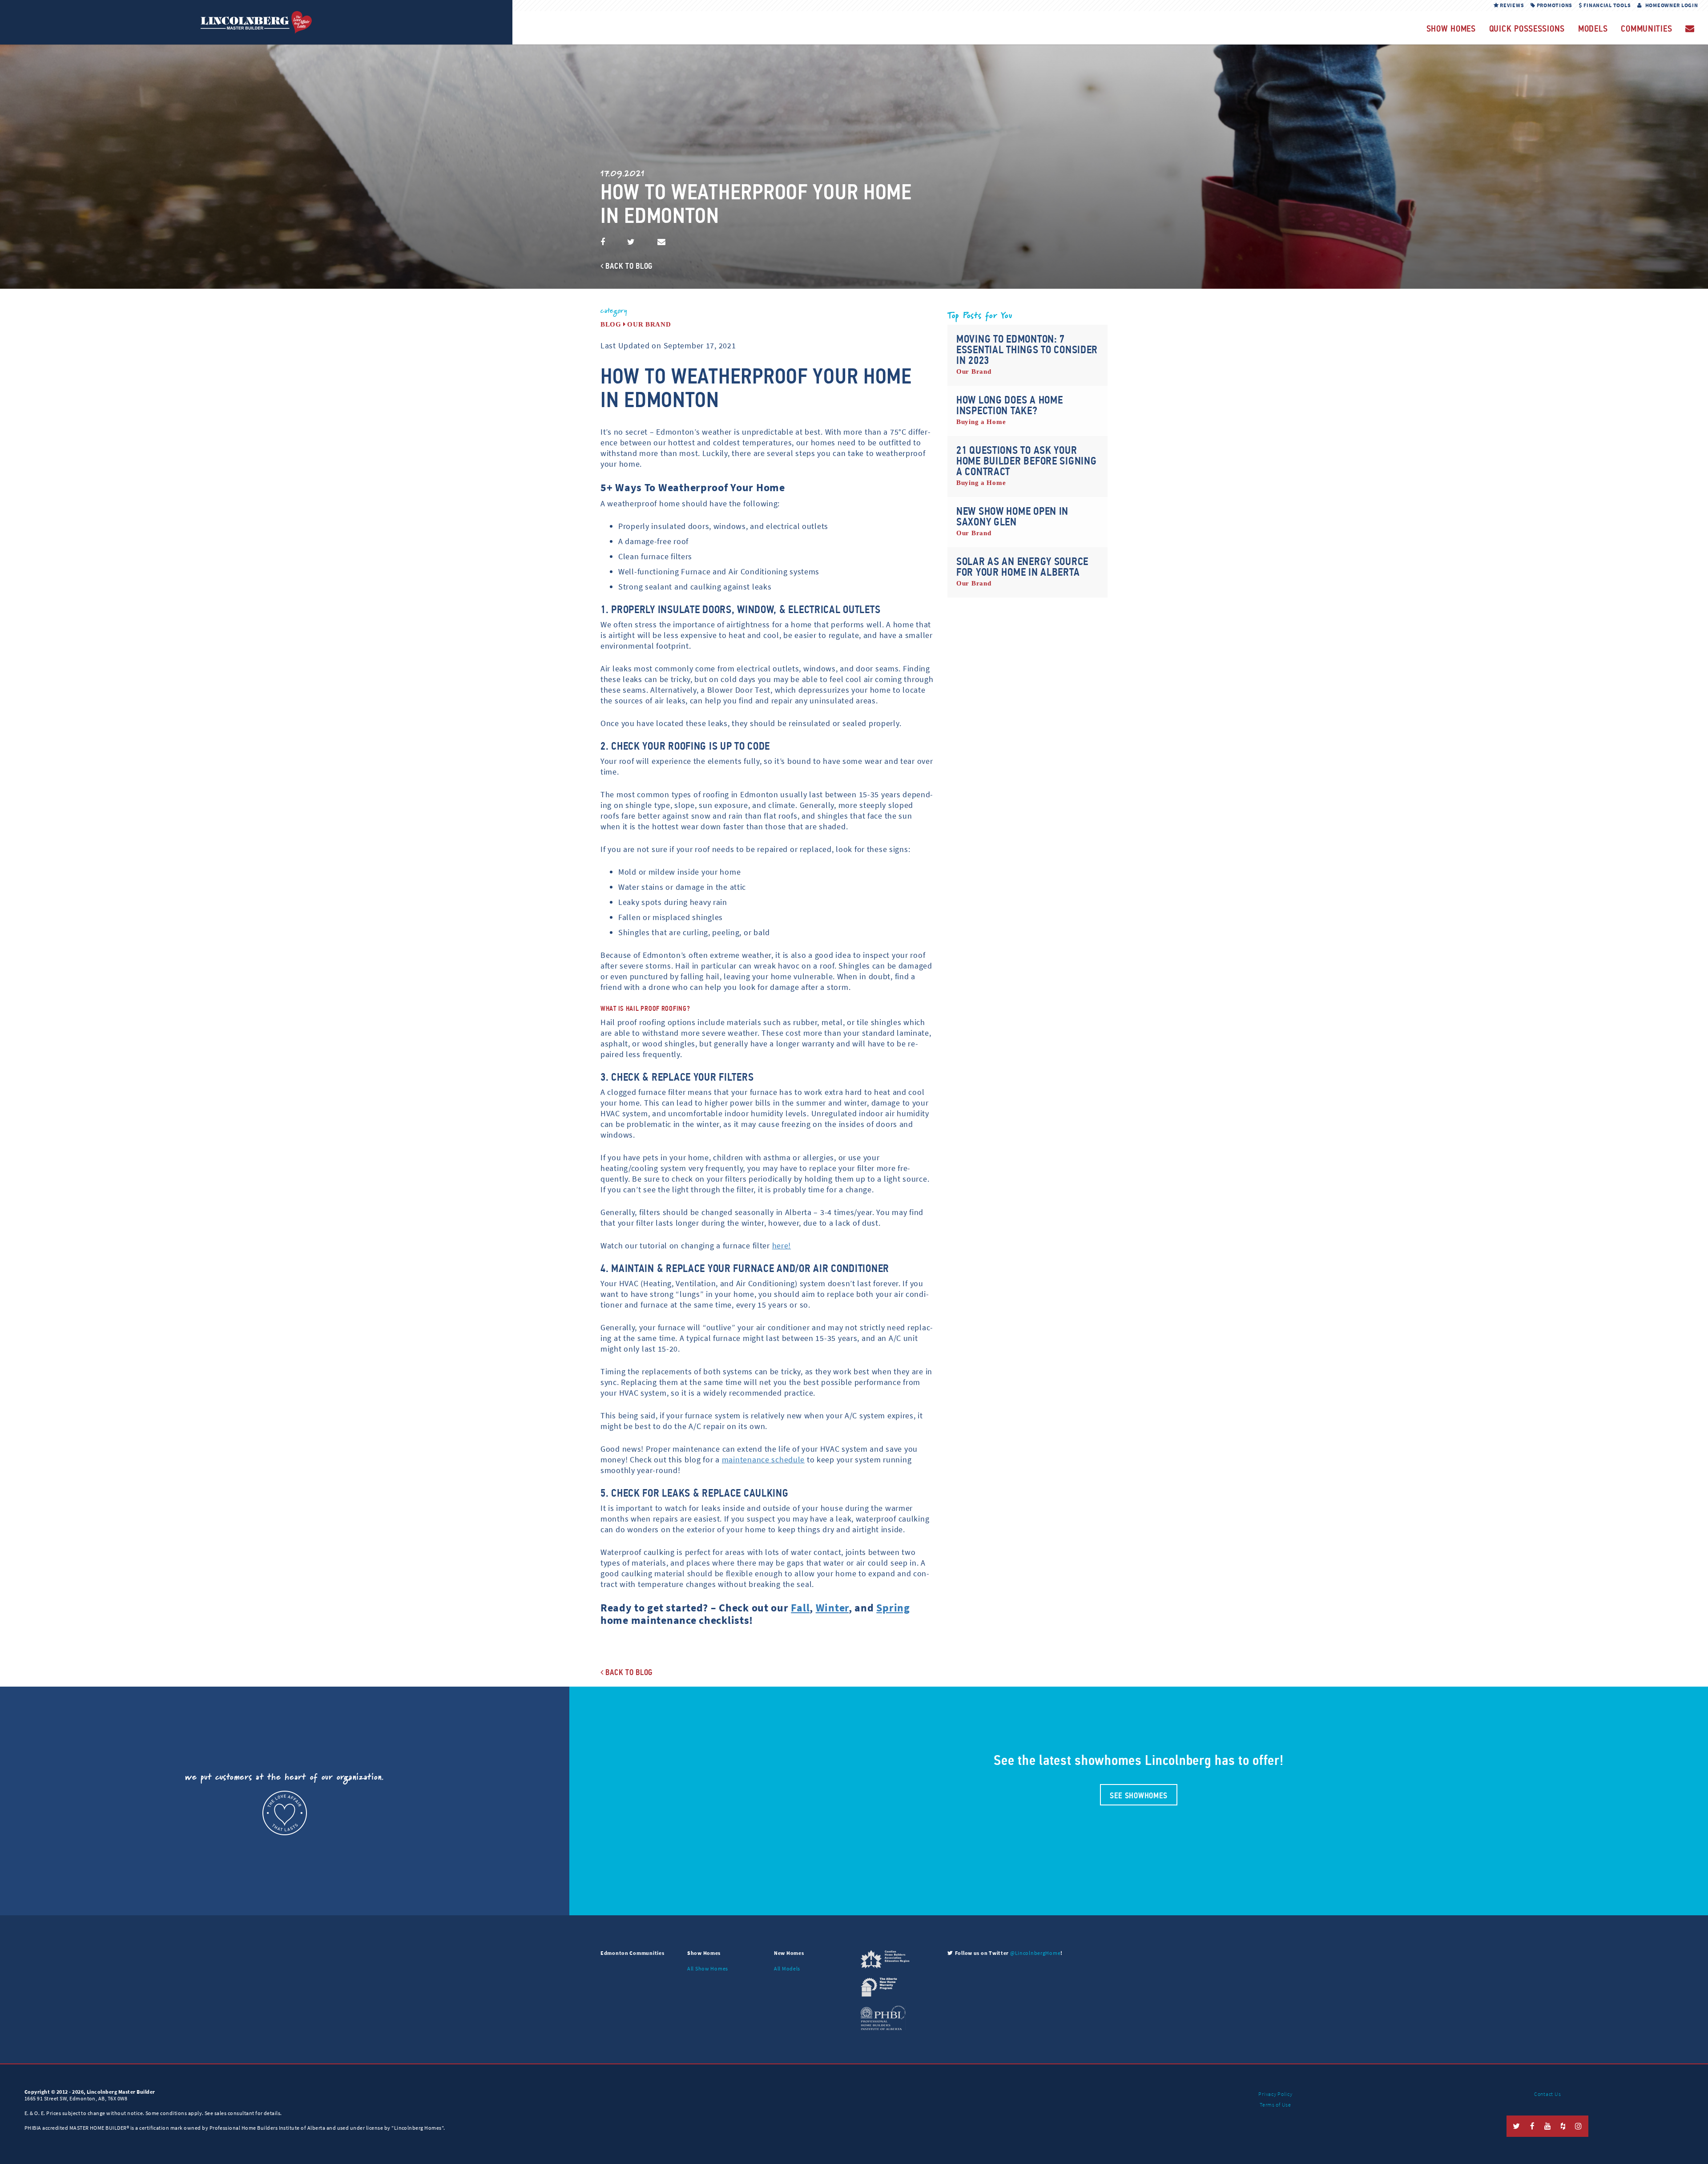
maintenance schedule (763, 1460)
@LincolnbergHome (1035, 1953)
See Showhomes (1139, 1796)
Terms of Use (1275, 2105)
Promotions (1554, 5)
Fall (800, 1608)
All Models (787, 1969)
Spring (893, 1608)
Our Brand (649, 324)
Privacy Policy (1275, 2094)
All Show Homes (708, 1969)
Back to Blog (628, 266)
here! (782, 1246)
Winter (832, 1608)
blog (611, 324)
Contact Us (1547, 2094)
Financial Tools (1607, 5)
